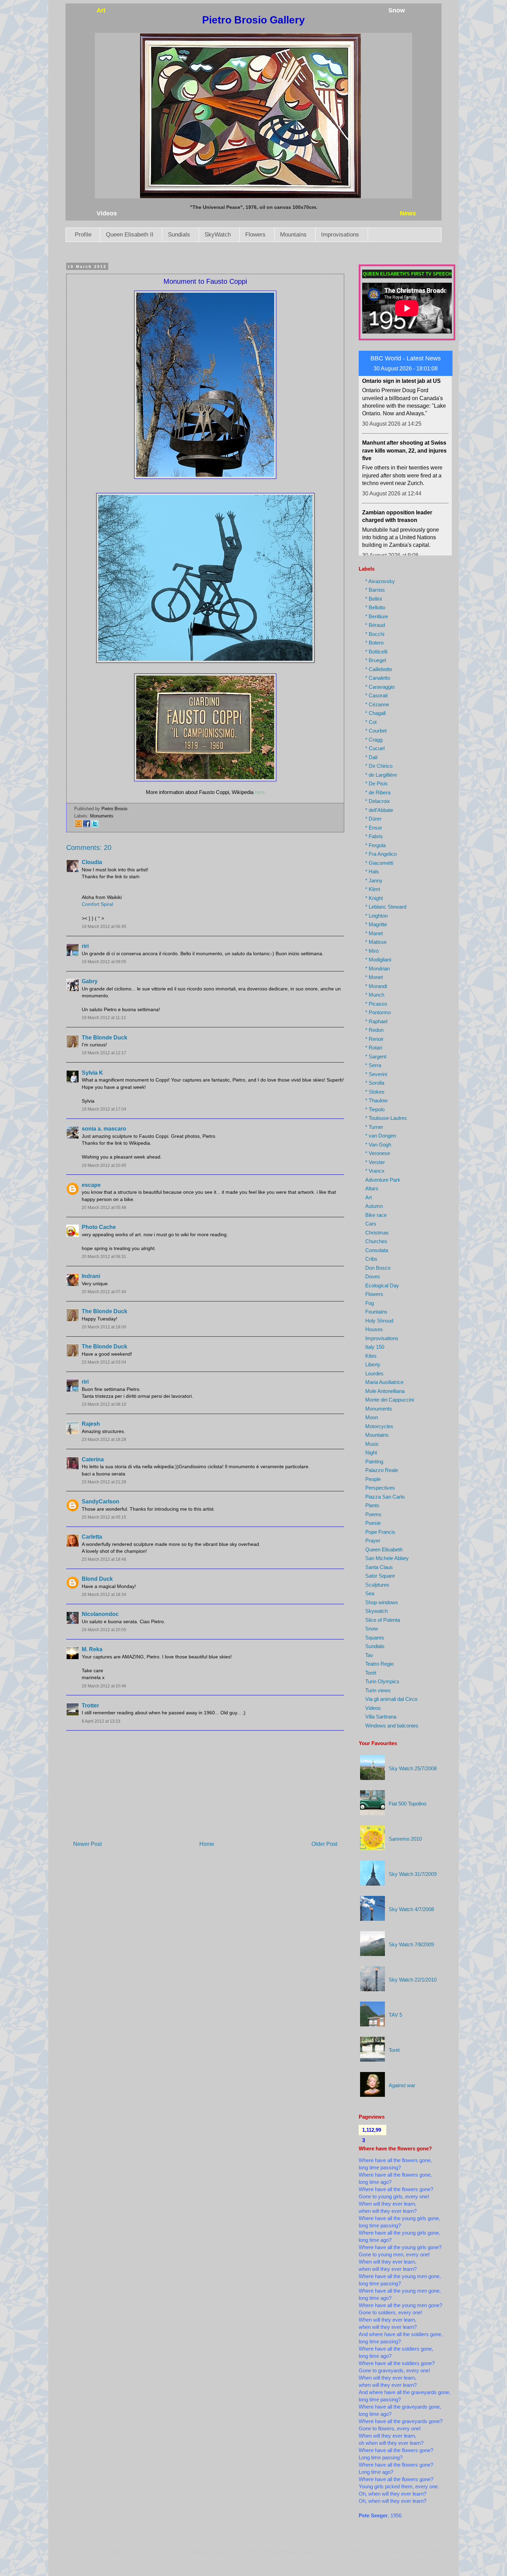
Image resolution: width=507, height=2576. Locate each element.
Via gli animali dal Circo (391, 1699)
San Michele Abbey (387, 1558)
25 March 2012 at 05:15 (104, 1517)
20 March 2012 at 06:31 (104, 1257)
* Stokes (375, 1092)
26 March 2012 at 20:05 (104, 1630)
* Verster (375, 1162)
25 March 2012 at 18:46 (104, 1559)
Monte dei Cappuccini (390, 1400)
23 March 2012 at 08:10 (104, 1404)
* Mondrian (377, 969)
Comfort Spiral (97, 904)
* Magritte (376, 924)
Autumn (374, 1206)
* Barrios (375, 590)
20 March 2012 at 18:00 (104, 1327)
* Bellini (374, 599)
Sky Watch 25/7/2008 (413, 1768)
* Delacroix (378, 801)
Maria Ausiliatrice (384, 1382)
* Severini (376, 1074)
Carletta (92, 1537)
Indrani (91, 1276)
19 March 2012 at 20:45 (104, 1165)
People (373, 1479)
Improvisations (340, 235)
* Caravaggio (380, 687)
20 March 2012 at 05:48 (104, 1208)
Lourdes (374, 1373)
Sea (370, 1593)
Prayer (373, 1541)
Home (207, 1844)
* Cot (371, 722)
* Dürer (373, 819)
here (260, 792)
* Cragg (374, 740)
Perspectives (380, 1488)
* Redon (374, 1030)
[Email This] (78, 826)
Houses (374, 1329)
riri (85, 946)
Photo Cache (99, 1227)
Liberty (373, 1364)
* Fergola (375, 845)
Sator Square (380, 1576)
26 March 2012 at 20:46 (104, 1686)
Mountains (293, 235)
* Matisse (376, 942)
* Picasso (376, 1004)
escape (91, 1185)
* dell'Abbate (379, 810)
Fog (370, 1303)
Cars (371, 1224)
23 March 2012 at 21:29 (104, 1482)
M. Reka (92, 1649)
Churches (376, 1241)
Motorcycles (379, 1426)
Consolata (377, 1250)
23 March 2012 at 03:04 (104, 1362)
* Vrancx (375, 1171)
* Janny (374, 880)
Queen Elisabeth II (130, 235)
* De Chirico (379, 766)
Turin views (378, 1690)
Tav (369, 1655)
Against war (402, 2085)
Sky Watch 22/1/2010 (413, 1980)
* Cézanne (377, 704)
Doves (373, 1276)
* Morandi (376, 986)
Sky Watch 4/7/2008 (411, 1909)
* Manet (374, 933)
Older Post (324, 1844)
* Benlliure (377, 616)
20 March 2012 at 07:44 (104, 1292)
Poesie (373, 1523)
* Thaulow (376, 1100)
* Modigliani (378, 960)
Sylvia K (92, 1073)
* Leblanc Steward (386, 907)
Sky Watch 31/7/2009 (413, 1874)
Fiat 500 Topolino (407, 1804)
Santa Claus (379, 1567)
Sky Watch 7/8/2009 (411, 1944)
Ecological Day (382, 1285)
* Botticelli (376, 652)
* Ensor (374, 828)
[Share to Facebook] (87, 826)
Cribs (371, 1259)
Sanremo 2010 (405, 1839)
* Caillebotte (379, 669)
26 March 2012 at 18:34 (104, 1595)
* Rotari (374, 1048)
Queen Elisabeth (384, 1550)
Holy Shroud (379, 1321)
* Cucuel (375, 748)
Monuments (102, 816)
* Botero (374, 643)
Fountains (376, 1312)
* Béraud (375, 625)
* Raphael (376, 1021)
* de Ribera (378, 792)
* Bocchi (375, 634)
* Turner (374, 1127)
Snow (372, 1629)
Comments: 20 (89, 848)
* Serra (373, 1065)
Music (372, 1444)
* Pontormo (378, 1012)
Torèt (371, 1673)
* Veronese (378, 1153)
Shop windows (382, 1602)
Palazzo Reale (382, 1470)
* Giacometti (379, 863)
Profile (83, 235)
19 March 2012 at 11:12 (104, 1018)
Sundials (179, 235)
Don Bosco (378, 1268)
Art (369, 1197)
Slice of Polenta (383, 1620)
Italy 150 (375, 1347)
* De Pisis (376, 783)
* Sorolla (375, 1083)
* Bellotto (375, 607)
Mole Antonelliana (385, 1391)
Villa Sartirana (381, 1717)
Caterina (93, 1459)
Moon (372, 1417)
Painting (374, 1461)
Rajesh (91, 1424)
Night (371, 1452)
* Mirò (372, 951)
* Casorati (376, 695)
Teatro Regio (379, 1664)
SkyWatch (218, 235)
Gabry (90, 981)
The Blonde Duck (105, 1038)
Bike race (376, 1215)
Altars (372, 1188)
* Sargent (376, 1057)
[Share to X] (95, 826)
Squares (375, 1638)
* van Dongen (381, 1136)
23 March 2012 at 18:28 (104, 1440)
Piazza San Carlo (385, 1497)
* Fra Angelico (381, 854)
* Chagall (375, 713)
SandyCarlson (101, 1502)
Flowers (255, 235)
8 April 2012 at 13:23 (101, 1721)
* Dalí (371, 757)
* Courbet (376, 731)
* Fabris (374, 836)
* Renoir (374, 1039)
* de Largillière (381, 775)
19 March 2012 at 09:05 (104, 962)
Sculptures (377, 1585)
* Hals (372, 871)
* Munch (375, 995)
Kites (371, 1356)
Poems (373, 1514)
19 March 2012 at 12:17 (104, 1053)
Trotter (90, 1706)
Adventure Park (383, 1180)
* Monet (374, 977)
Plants (372, 1505)
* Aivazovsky (380, 581)
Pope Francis (380, 1532)
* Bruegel (376, 660)
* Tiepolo (375, 1109)
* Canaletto (378, 678)
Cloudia (92, 862)
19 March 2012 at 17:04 (104, 1109)
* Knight (374, 898)
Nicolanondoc (100, 1614)
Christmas (377, 1233)
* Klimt (373, 889)
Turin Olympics (382, 1681)
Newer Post (87, 1844)
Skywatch (376, 1611)
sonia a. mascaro (104, 1129)
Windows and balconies (392, 1726)
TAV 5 (395, 2015)
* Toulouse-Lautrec (386, 1118)
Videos (373, 1708)
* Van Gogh (378, 1145)
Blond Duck (97, 1579)
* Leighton (376, 916)
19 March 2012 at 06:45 (104, 927)
